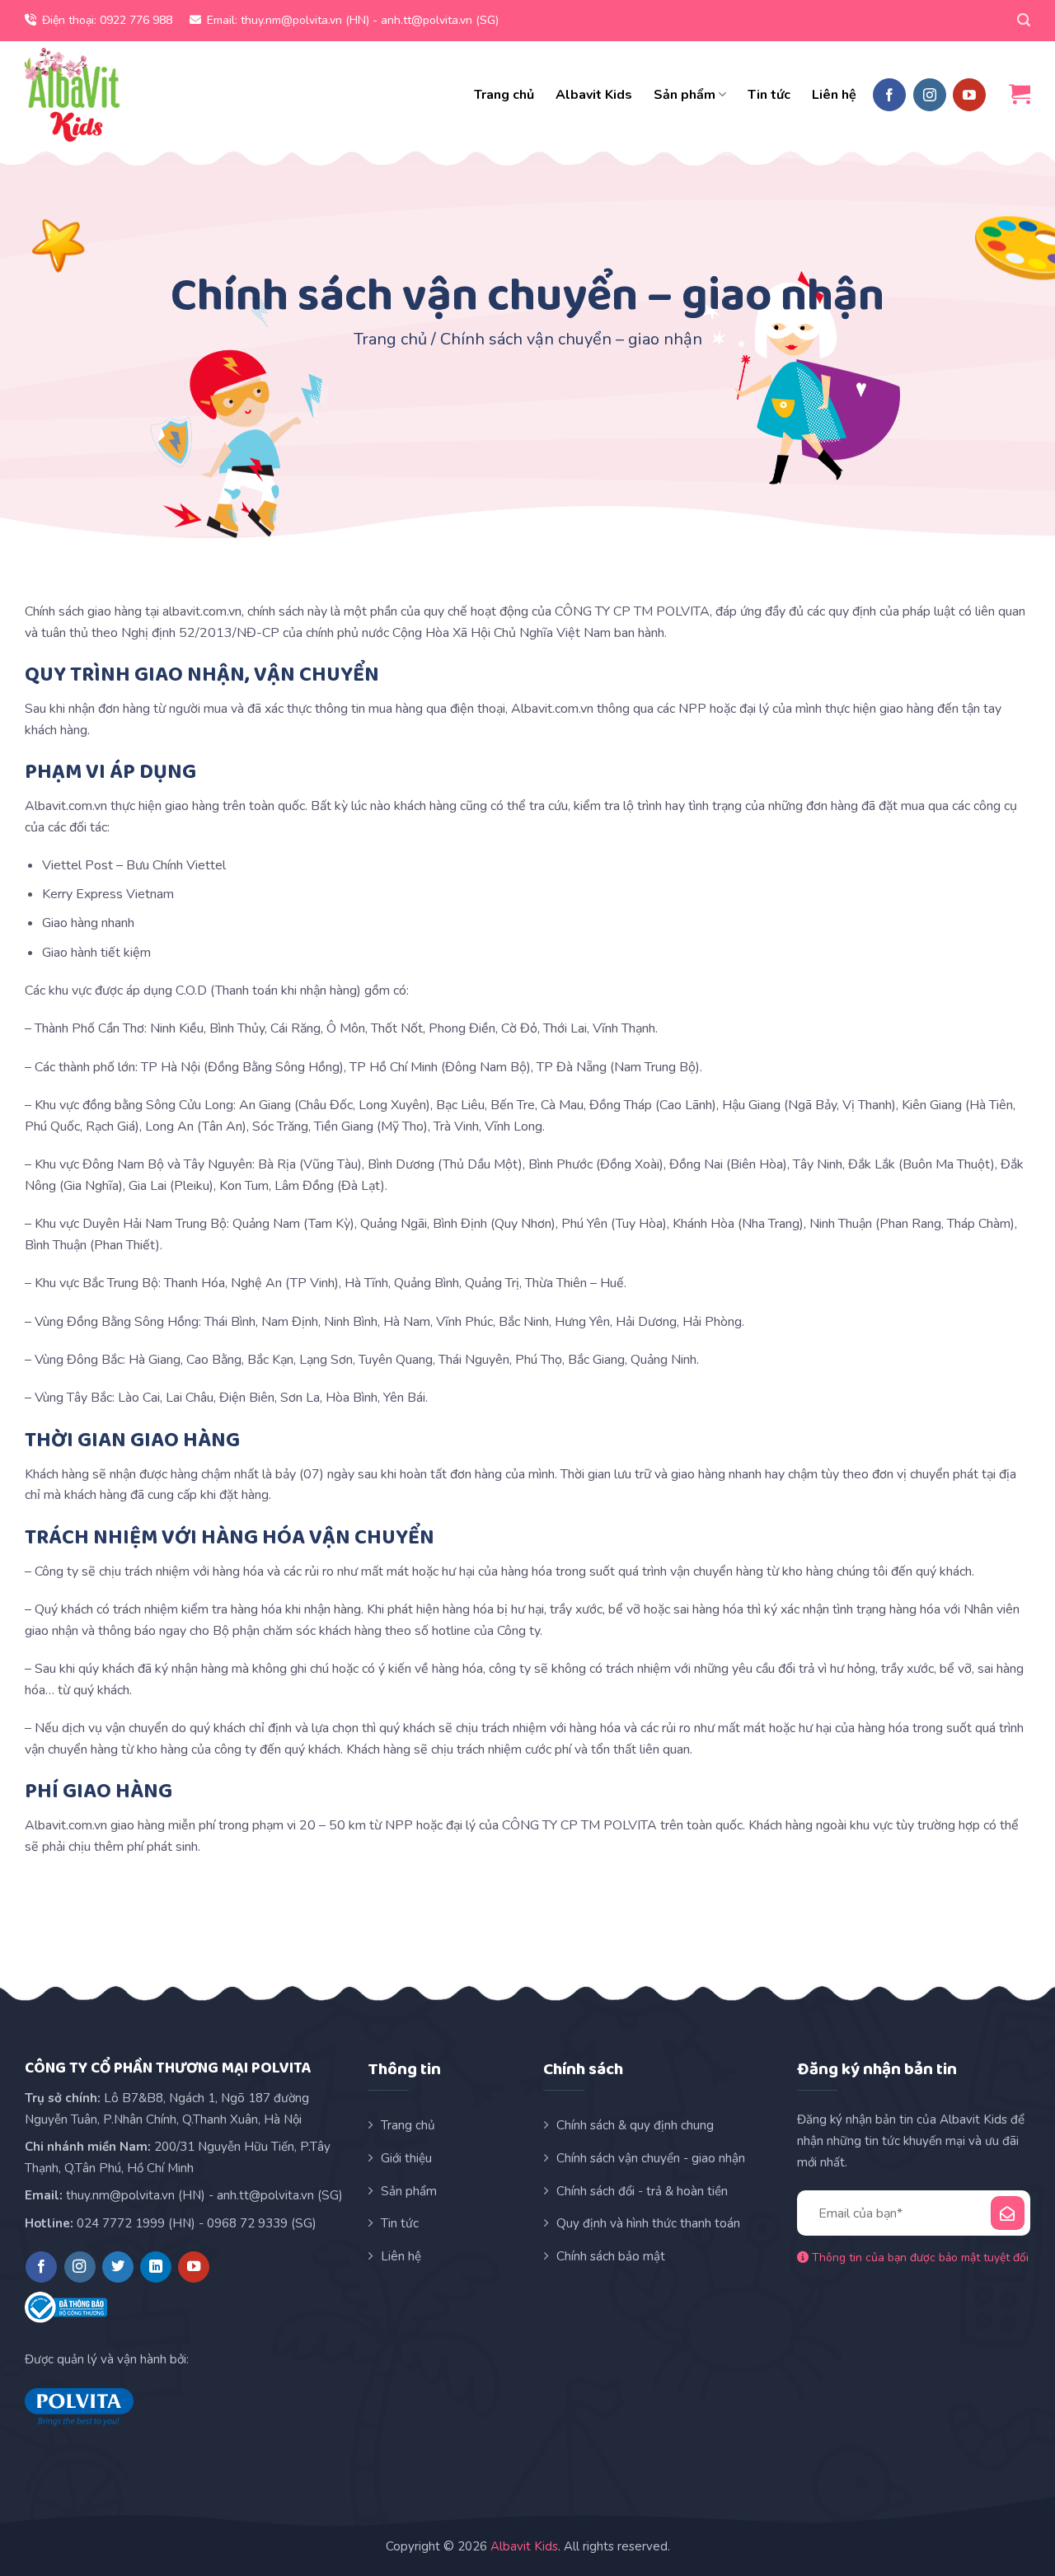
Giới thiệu (406, 2158)
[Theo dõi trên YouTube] (969, 95)
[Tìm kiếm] (1024, 20)
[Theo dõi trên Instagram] (930, 95)
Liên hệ (834, 95)
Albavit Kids (594, 95)
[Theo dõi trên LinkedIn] (156, 2267)
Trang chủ (504, 95)
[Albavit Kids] (72, 95)
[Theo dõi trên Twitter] (118, 2267)
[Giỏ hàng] (1020, 94)
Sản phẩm (685, 95)
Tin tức (769, 95)
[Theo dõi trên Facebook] (889, 95)
